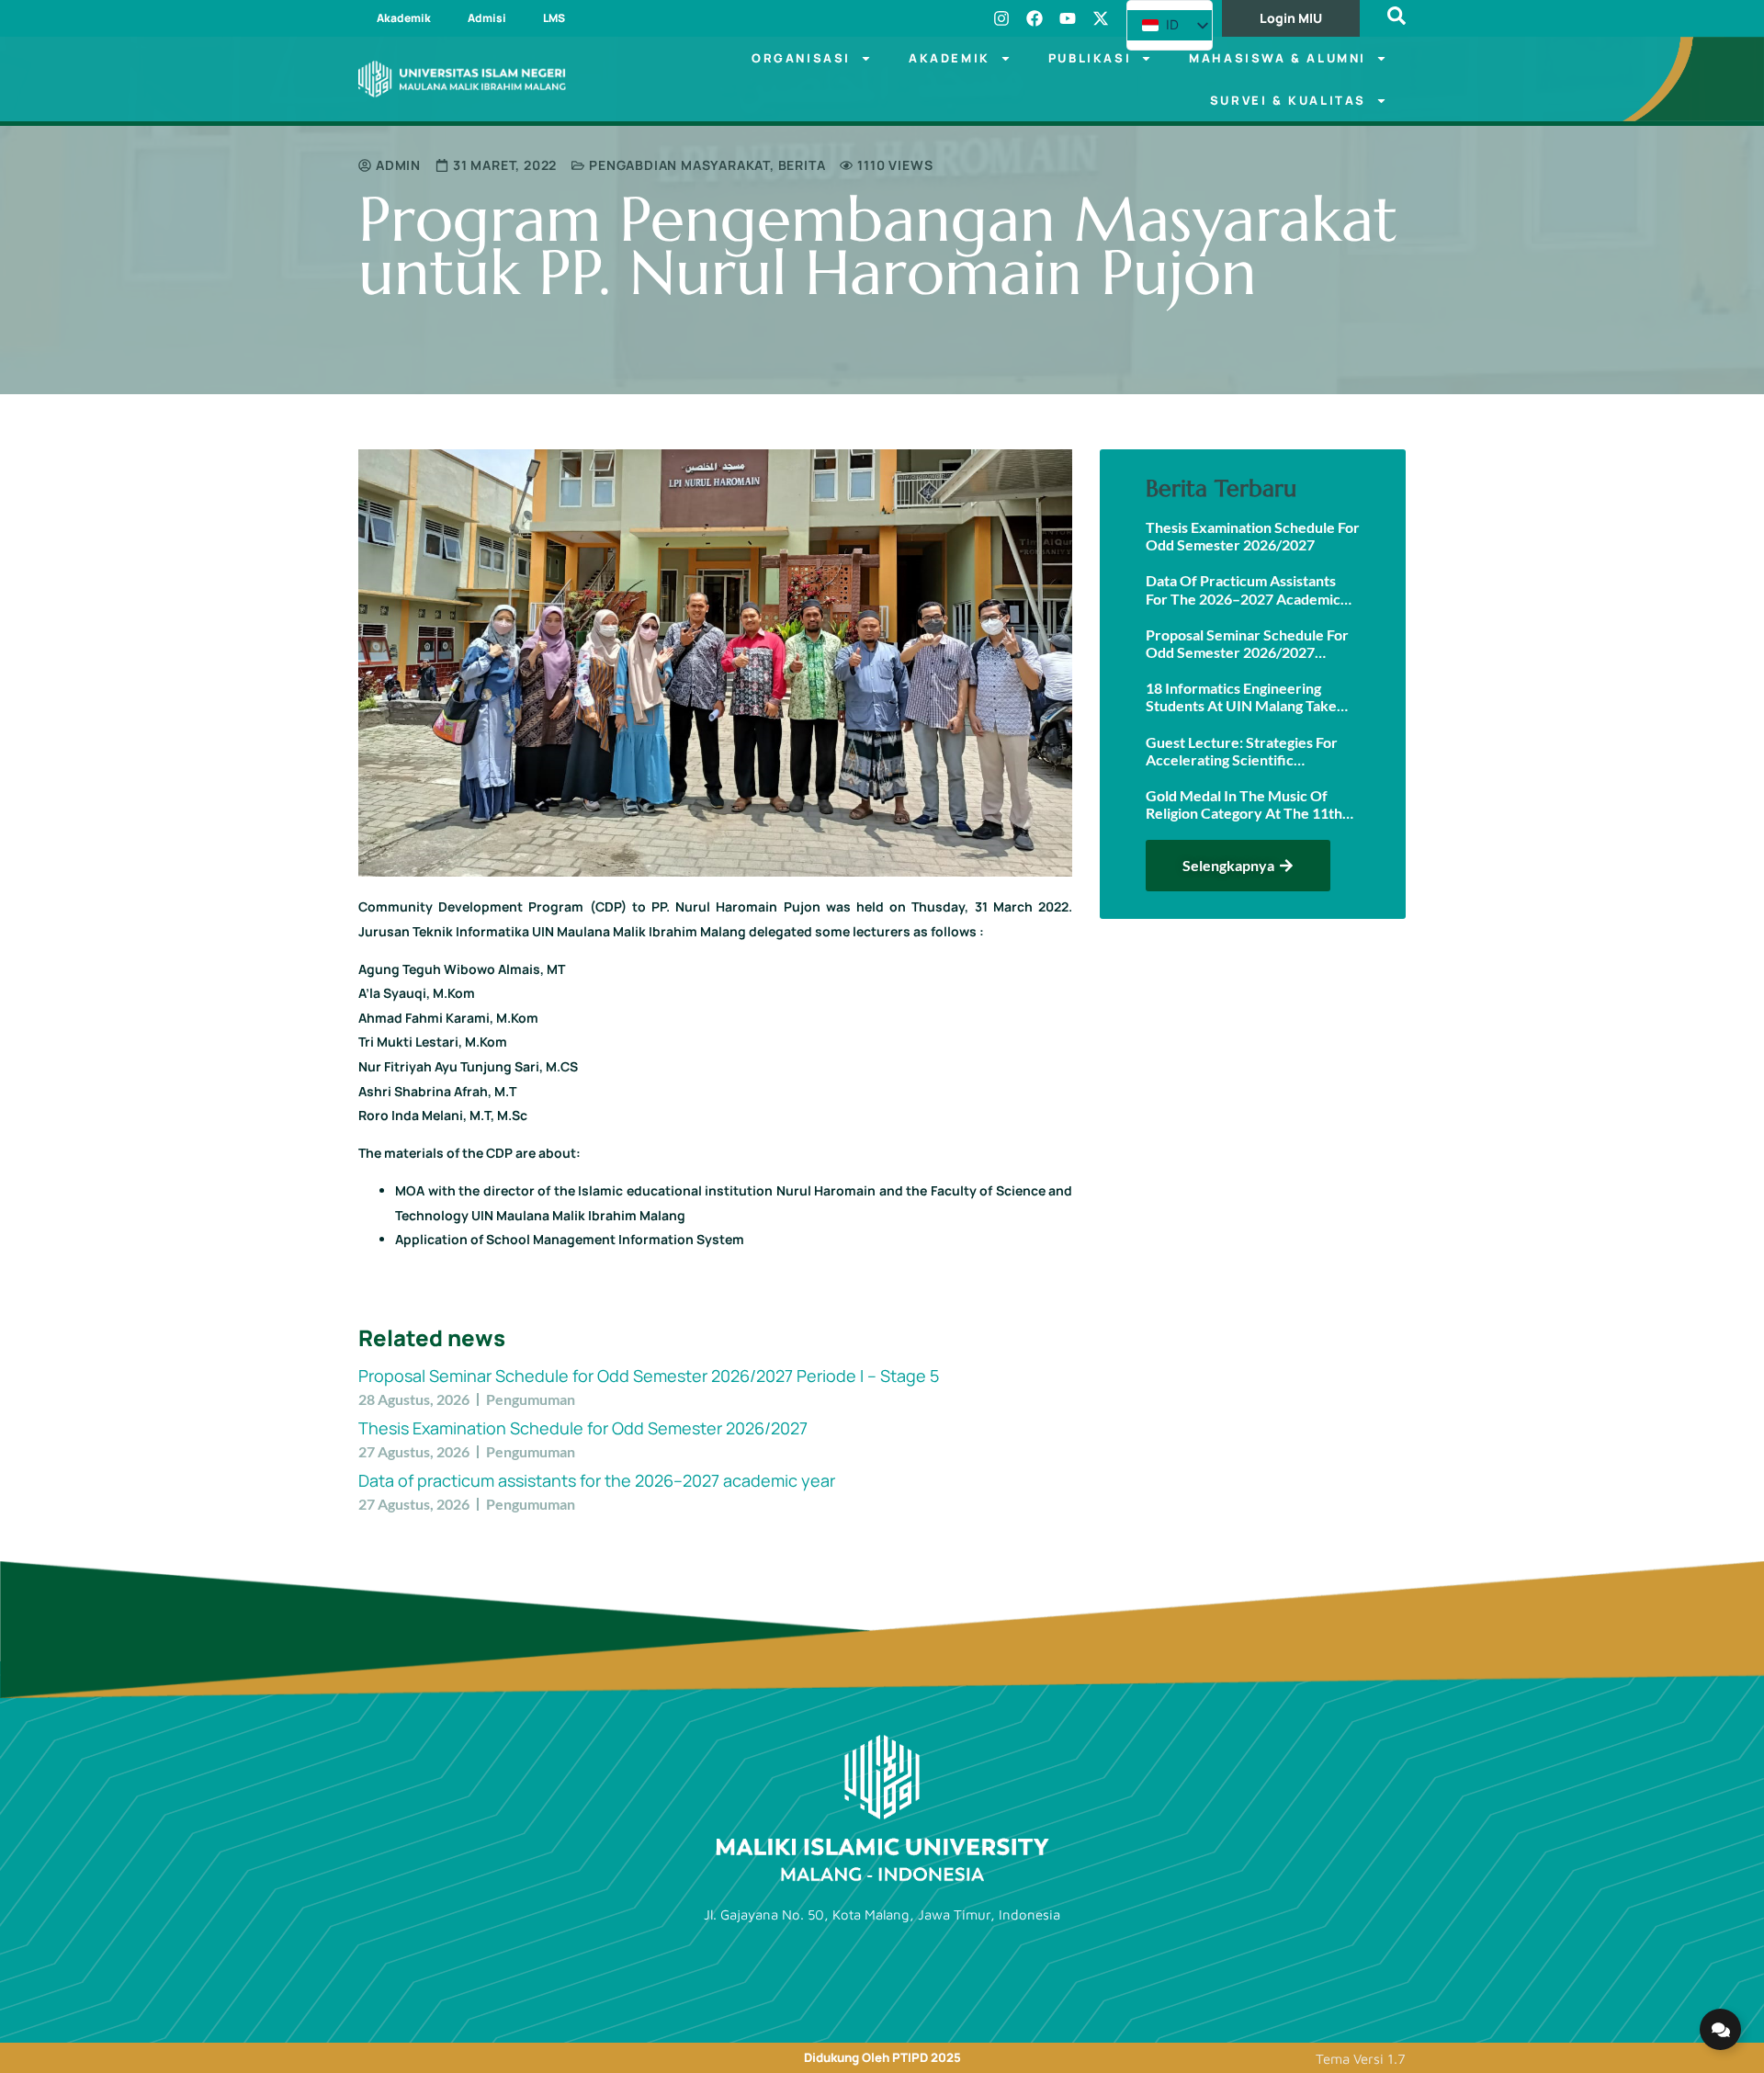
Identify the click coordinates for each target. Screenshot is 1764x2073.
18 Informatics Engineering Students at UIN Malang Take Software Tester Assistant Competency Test (1241, 697)
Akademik (404, 18)
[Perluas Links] (1720, 2029)
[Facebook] (1035, 18)
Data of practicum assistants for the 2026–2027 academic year (597, 1480)
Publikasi (1090, 58)
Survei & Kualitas (1288, 100)
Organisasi (801, 58)
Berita (802, 165)
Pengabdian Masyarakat (679, 165)
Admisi (487, 18)
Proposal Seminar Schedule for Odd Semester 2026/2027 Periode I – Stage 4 (1247, 643)
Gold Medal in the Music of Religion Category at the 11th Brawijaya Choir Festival (1244, 804)
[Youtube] (1068, 18)
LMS (554, 18)
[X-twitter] (1101, 18)
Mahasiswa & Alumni (1278, 58)
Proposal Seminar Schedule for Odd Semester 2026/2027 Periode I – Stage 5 (649, 1376)
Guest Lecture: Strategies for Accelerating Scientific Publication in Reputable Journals (1242, 751)
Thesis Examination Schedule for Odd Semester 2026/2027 (583, 1428)
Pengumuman (531, 1399)
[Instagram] (1001, 18)
